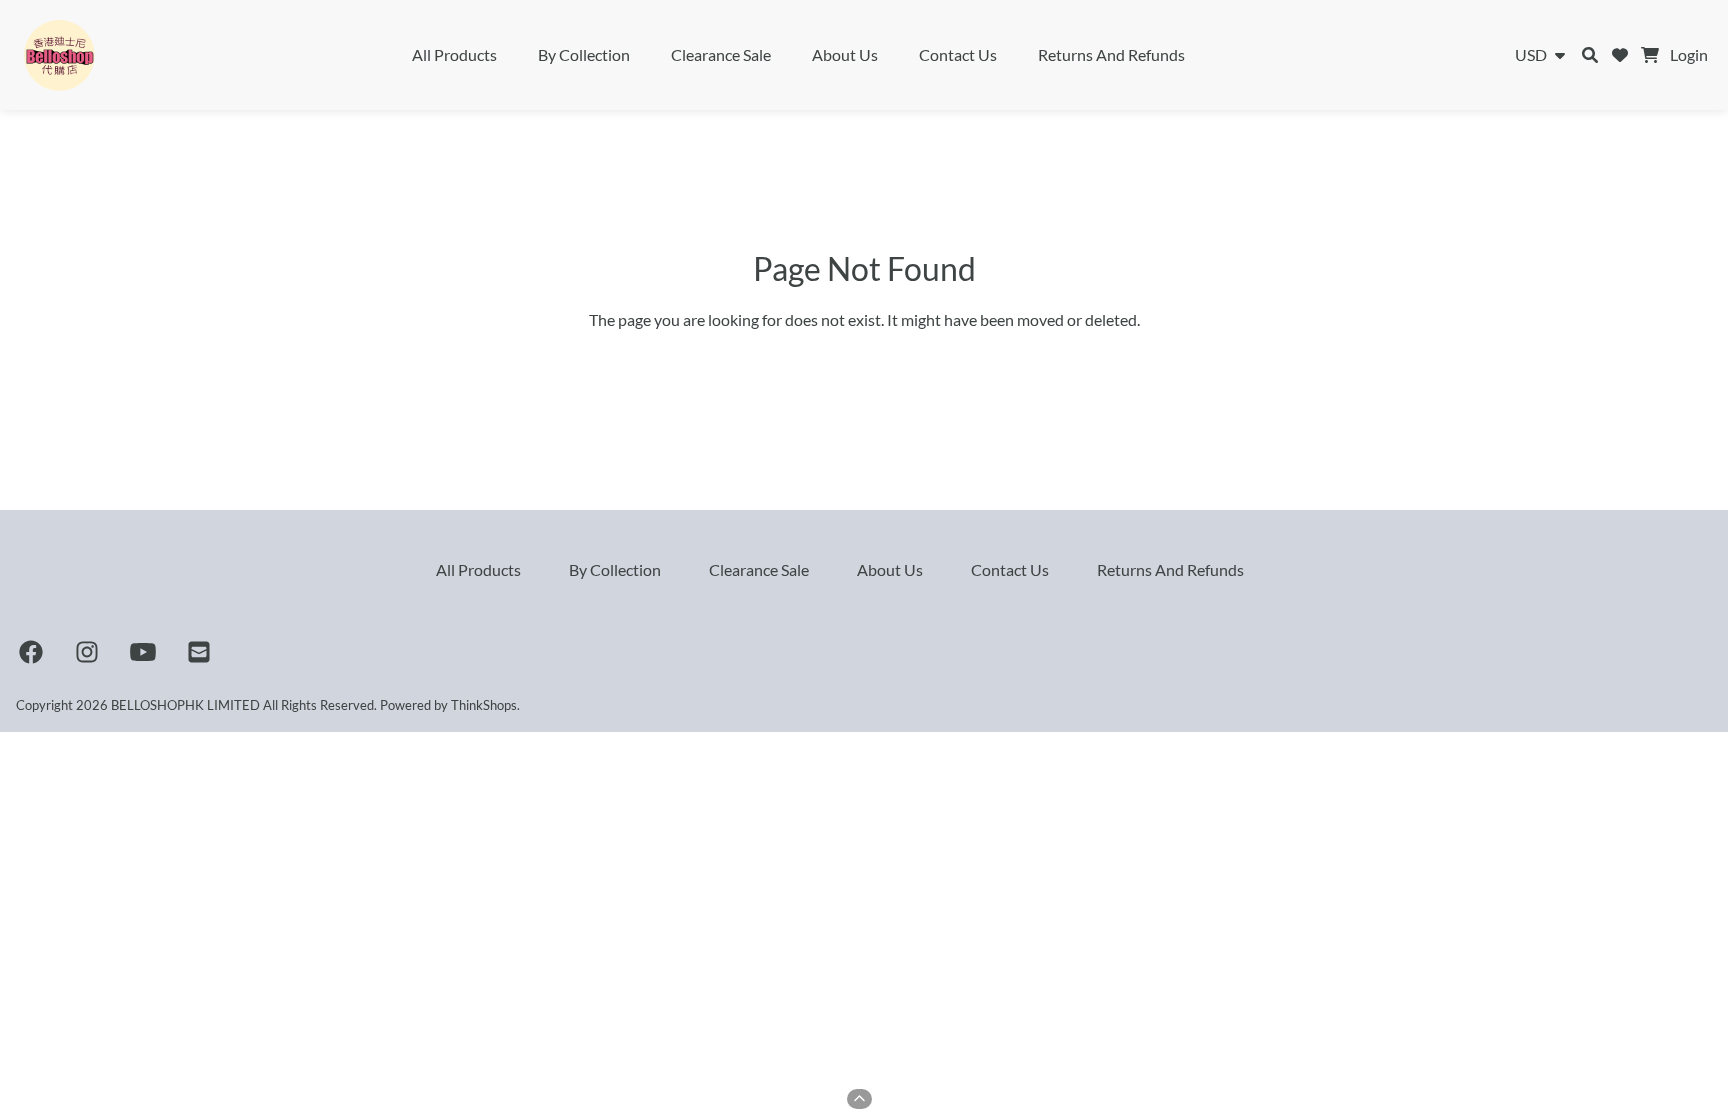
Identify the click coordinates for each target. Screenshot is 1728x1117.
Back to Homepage (864, 363)
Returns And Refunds (1111, 54)
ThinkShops (484, 705)
